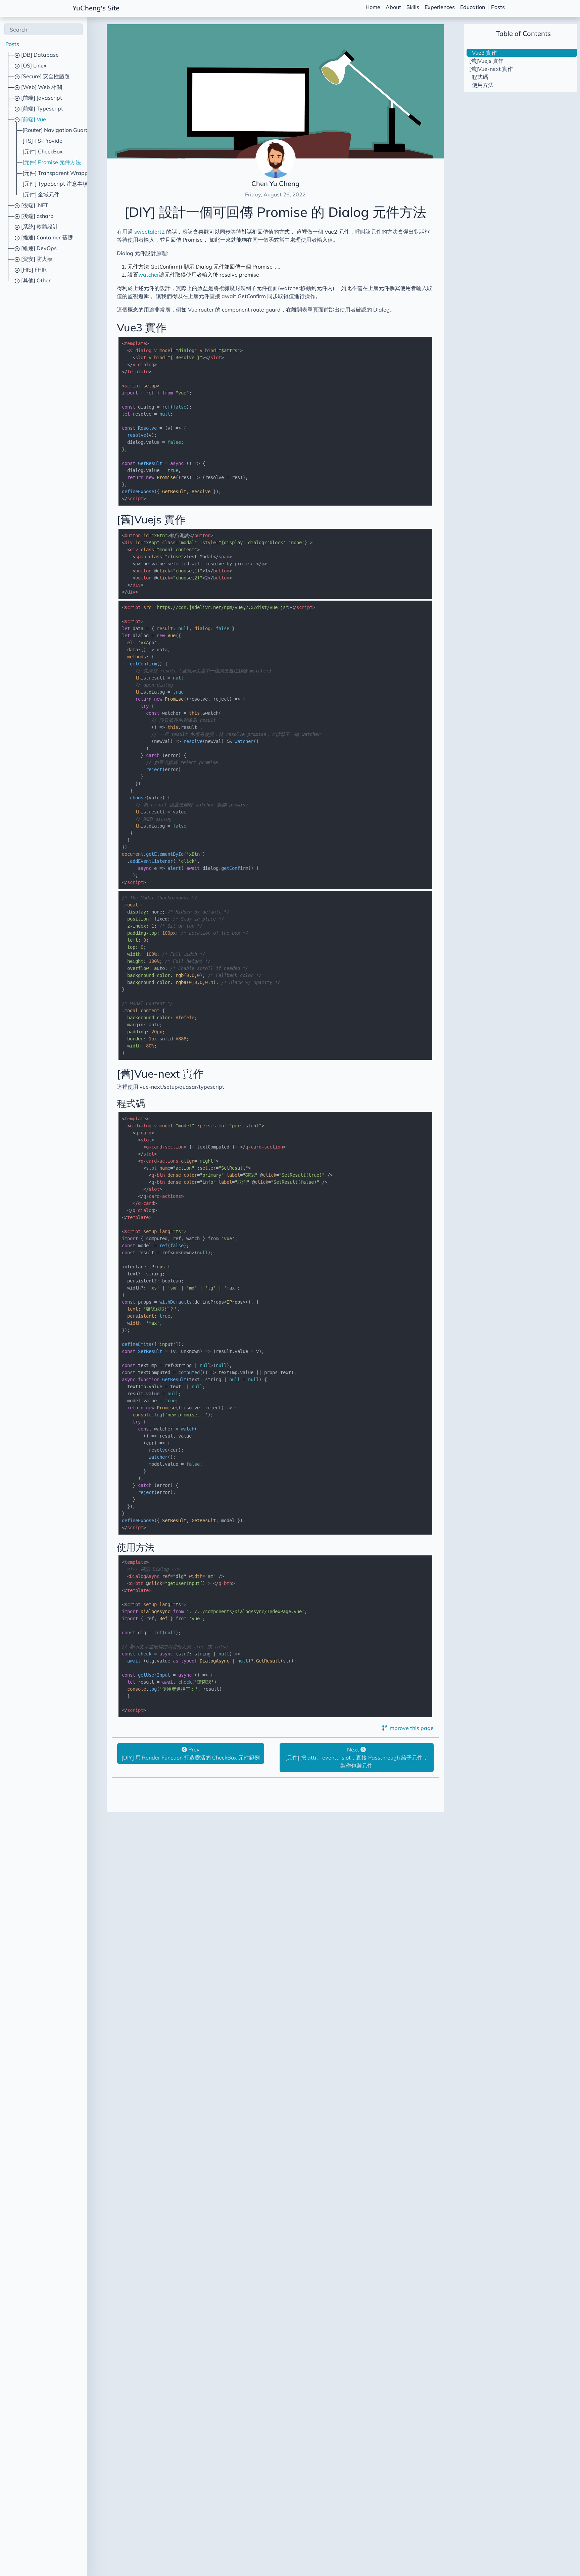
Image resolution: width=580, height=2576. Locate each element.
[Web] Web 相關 (41, 87)
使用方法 (136, 1547)
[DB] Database (39, 55)
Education (473, 7)
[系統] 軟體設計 (39, 227)
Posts (498, 7)
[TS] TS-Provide (42, 141)
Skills (413, 7)
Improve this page (410, 1728)
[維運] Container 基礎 (46, 237)
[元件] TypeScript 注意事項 (55, 184)
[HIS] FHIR (33, 270)
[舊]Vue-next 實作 (160, 1074)
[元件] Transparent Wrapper (58, 173)
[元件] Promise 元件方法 (52, 162)
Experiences (440, 7)
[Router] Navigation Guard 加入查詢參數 (72, 130)
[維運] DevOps (38, 248)
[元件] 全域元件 (41, 194)
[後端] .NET (34, 205)
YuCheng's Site (96, 8)
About (393, 7)
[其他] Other (35, 280)
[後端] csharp (37, 216)
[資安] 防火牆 (36, 259)
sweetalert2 (150, 232)
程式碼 (131, 1103)
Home (373, 7)
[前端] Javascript (41, 98)
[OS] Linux (33, 65)
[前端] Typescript (41, 108)
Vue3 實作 (142, 327)
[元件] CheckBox (43, 151)
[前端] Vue (33, 119)
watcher (149, 275)
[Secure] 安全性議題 (45, 76)
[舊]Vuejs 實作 (151, 519)
